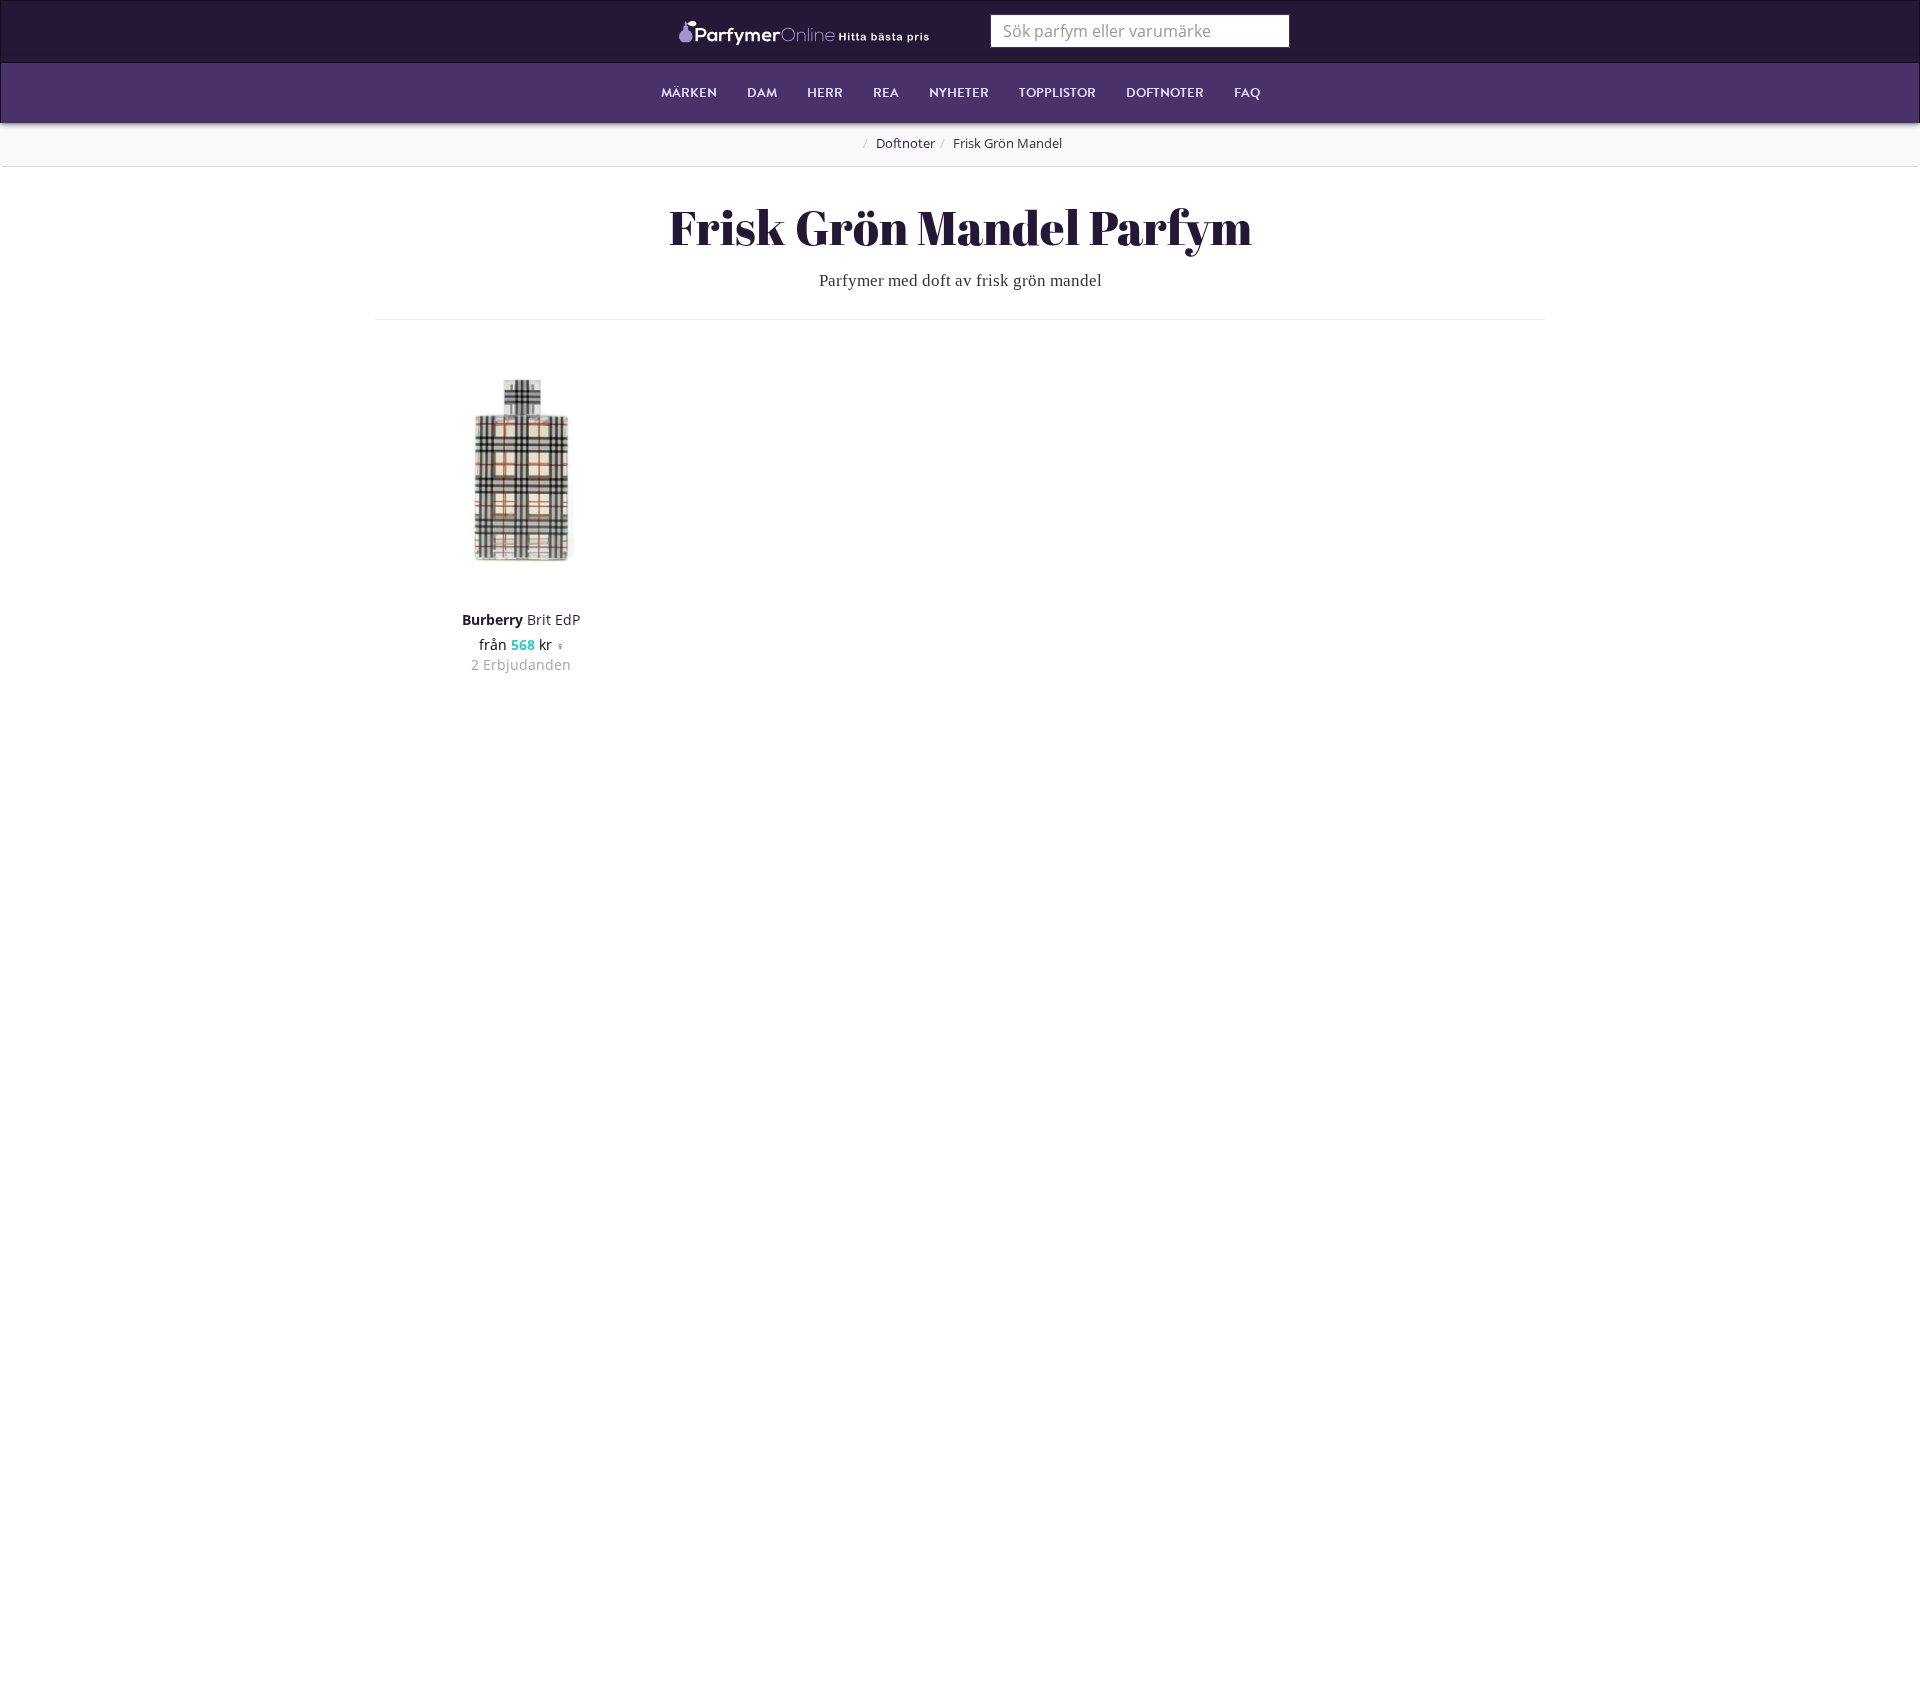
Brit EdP (521, 619)
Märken (689, 93)
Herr (825, 93)
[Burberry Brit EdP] (521, 470)
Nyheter (959, 93)
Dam (762, 93)
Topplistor (1057, 93)
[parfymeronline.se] (804, 31)
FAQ (1247, 93)
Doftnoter (1165, 93)
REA (886, 93)
